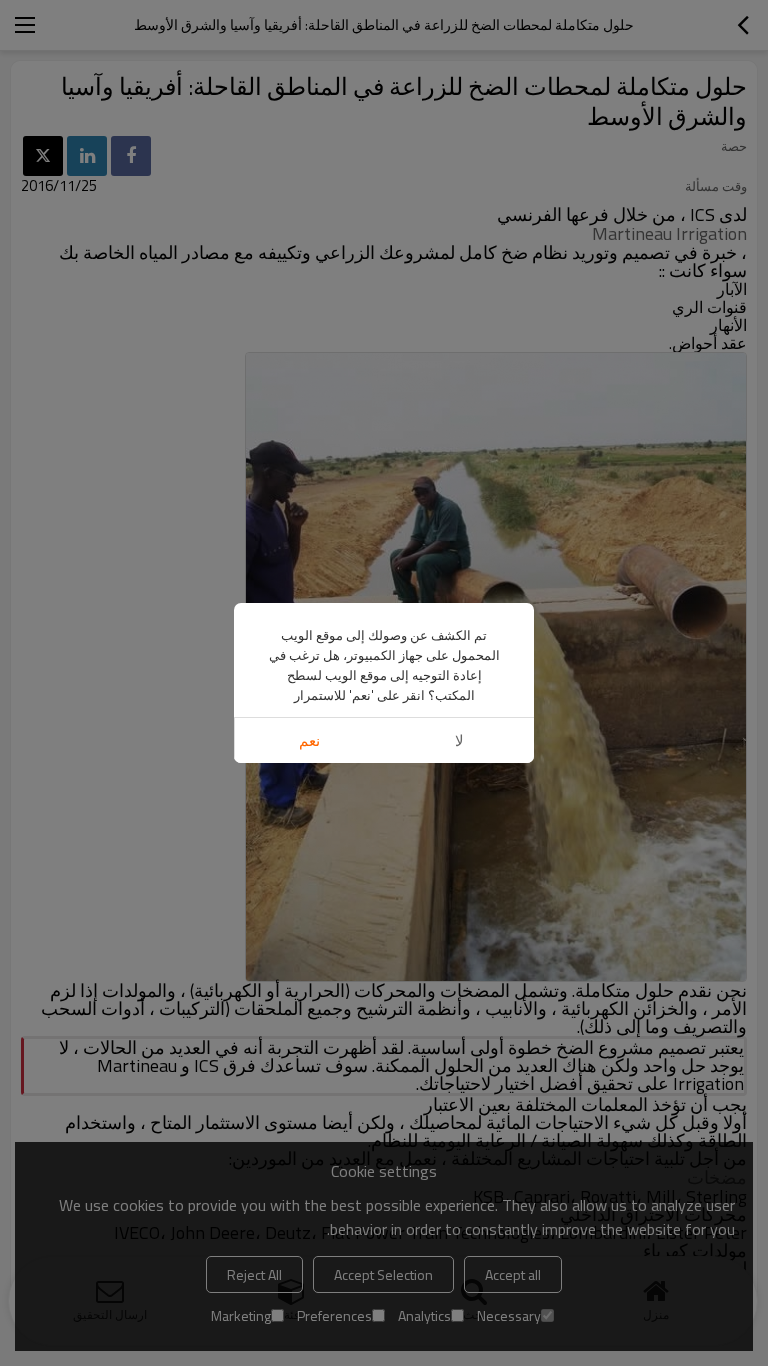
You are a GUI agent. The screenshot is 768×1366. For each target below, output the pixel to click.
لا (459, 740)
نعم (309, 740)
